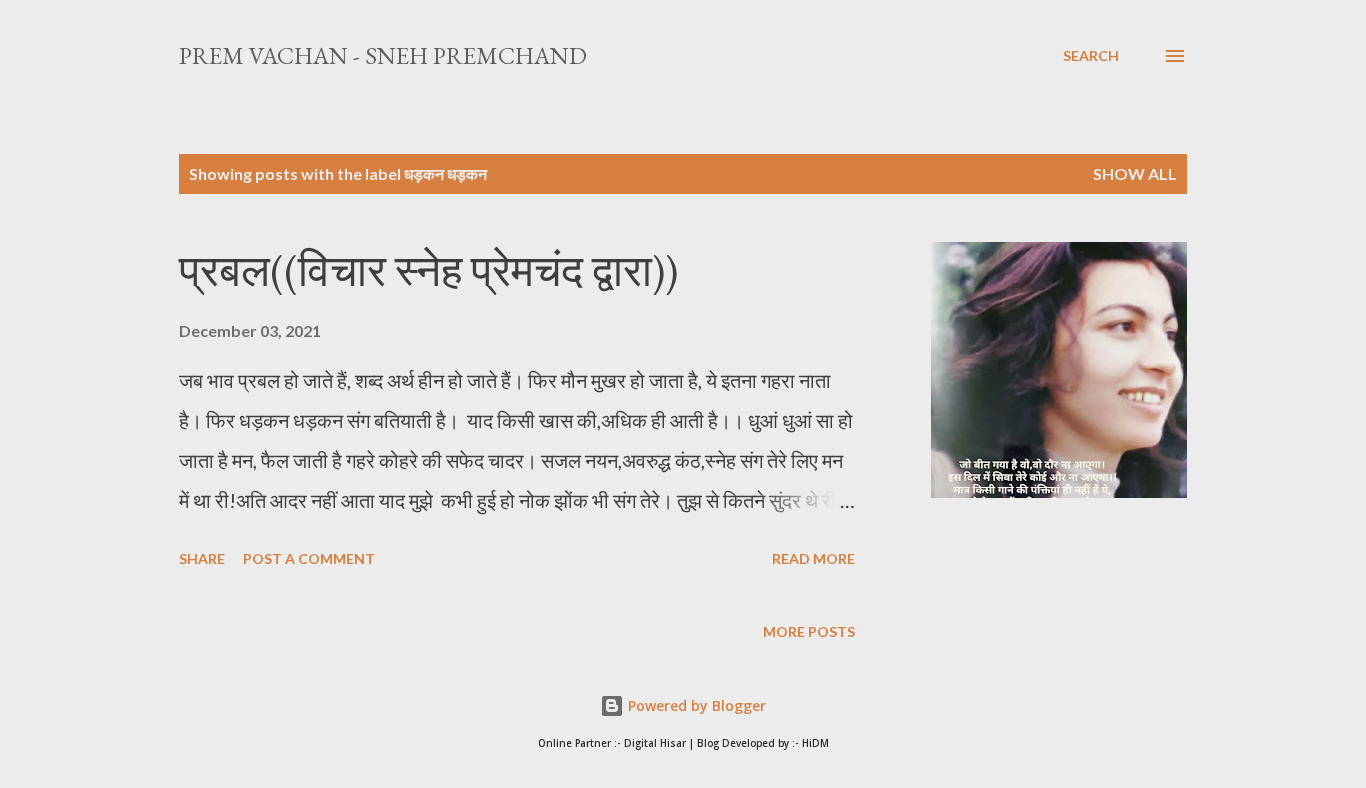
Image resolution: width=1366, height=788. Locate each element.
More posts (809, 631)
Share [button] (202, 558)
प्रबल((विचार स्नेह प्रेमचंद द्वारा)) (428, 270)
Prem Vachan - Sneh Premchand (383, 55)
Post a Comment (309, 558)
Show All (1135, 173)
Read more (813, 558)
